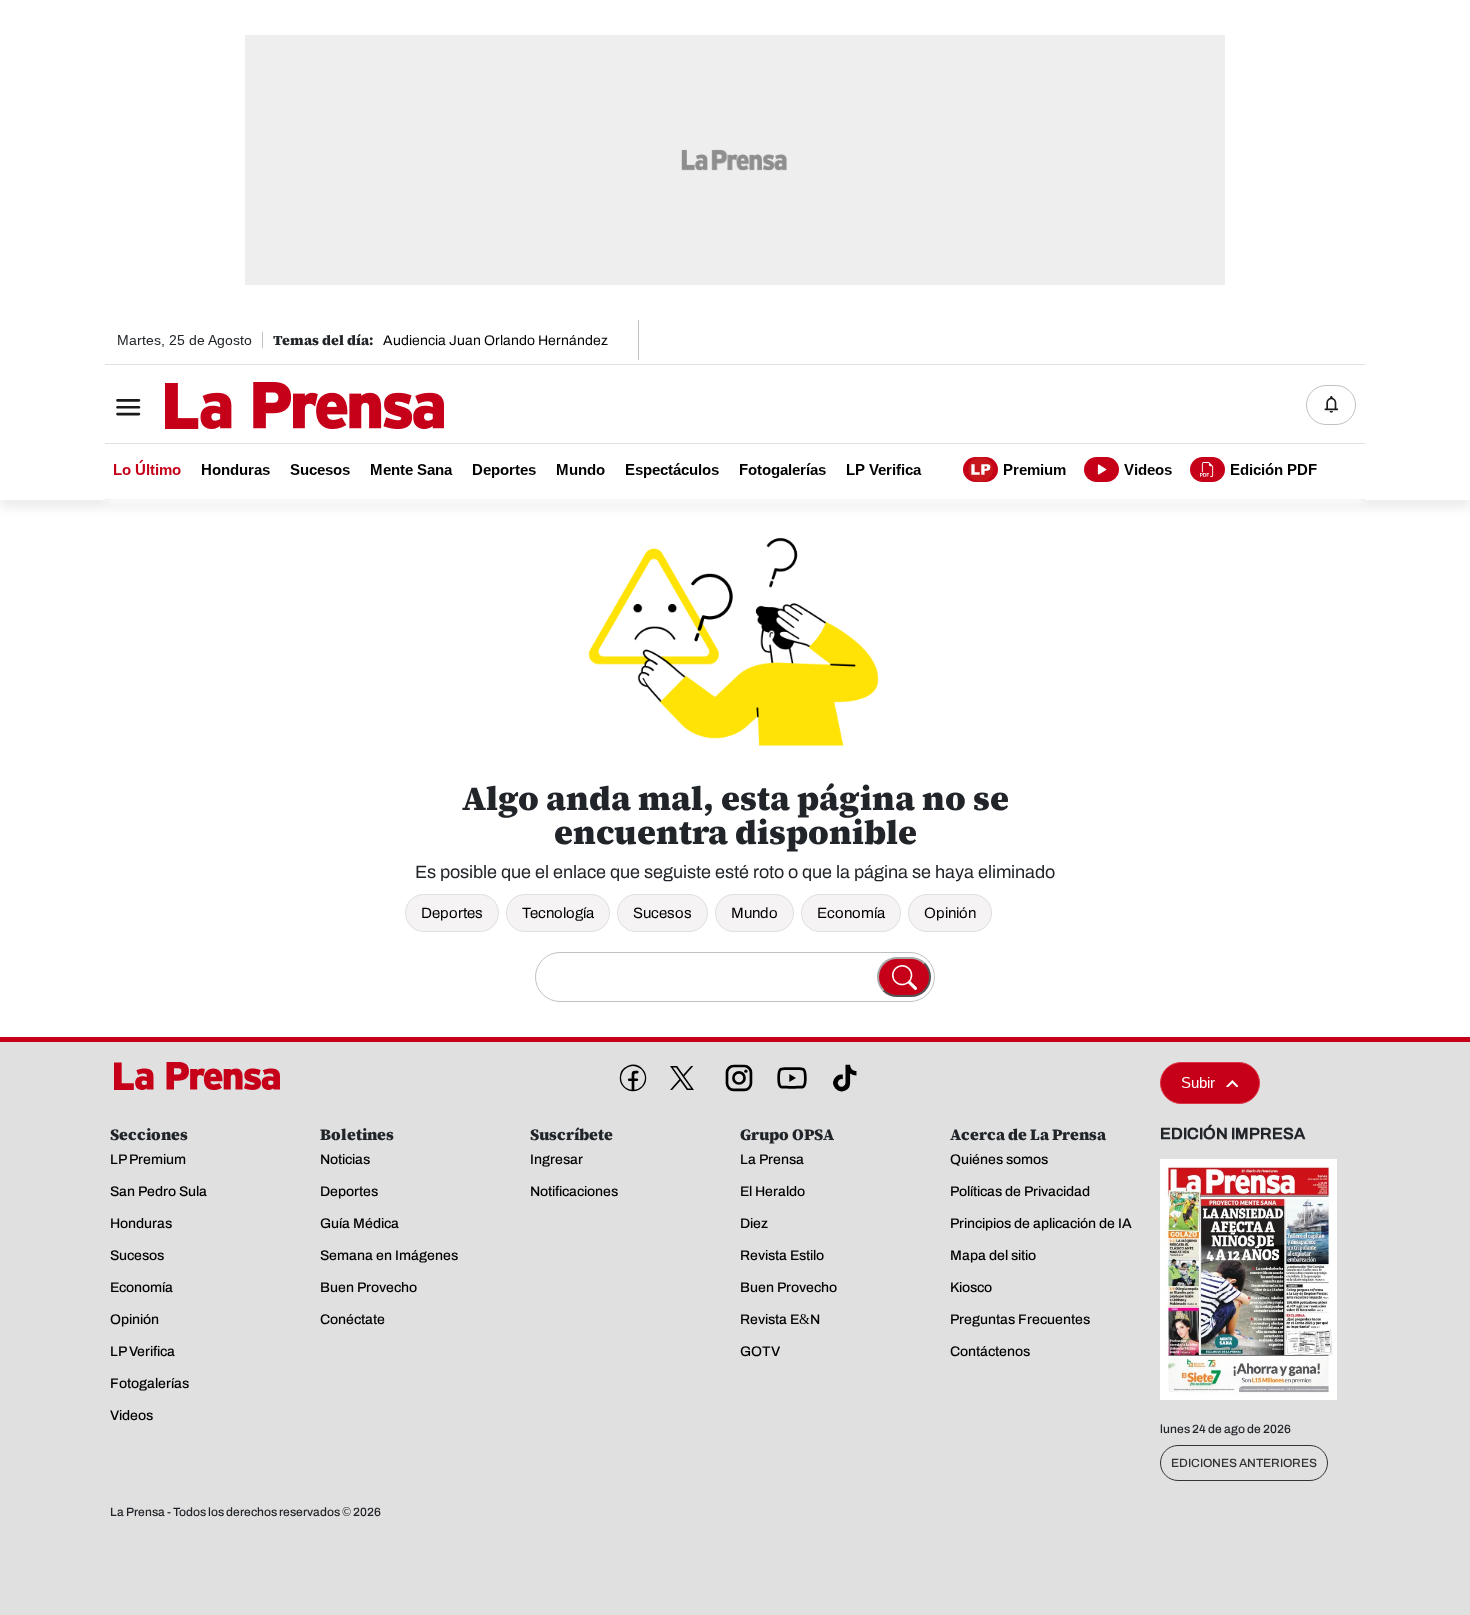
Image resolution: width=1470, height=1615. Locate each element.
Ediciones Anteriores (1244, 1463)
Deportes (452, 913)
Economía (851, 913)
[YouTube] (788, 1074)
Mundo (754, 913)
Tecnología (558, 913)
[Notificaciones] (1331, 405)
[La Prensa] (204, 1076)
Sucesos (662, 913)
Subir (1198, 1082)
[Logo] (255, 407)
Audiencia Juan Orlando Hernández (495, 340)
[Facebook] (629, 1074)
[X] (682, 1078)
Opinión (950, 913)
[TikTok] (841, 1074)
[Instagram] (735, 1074)
